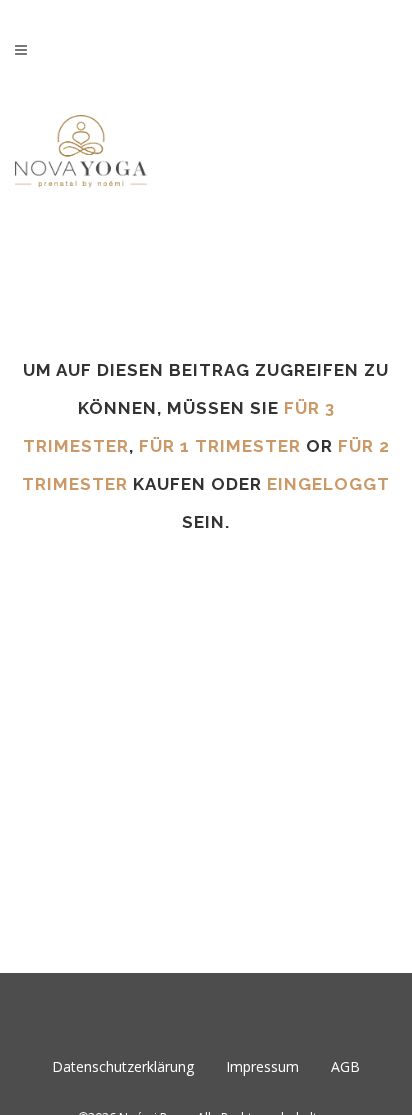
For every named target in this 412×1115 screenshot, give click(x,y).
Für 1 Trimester (220, 446)
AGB (345, 1066)
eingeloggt (328, 484)
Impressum (262, 1066)
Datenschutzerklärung (123, 1066)
